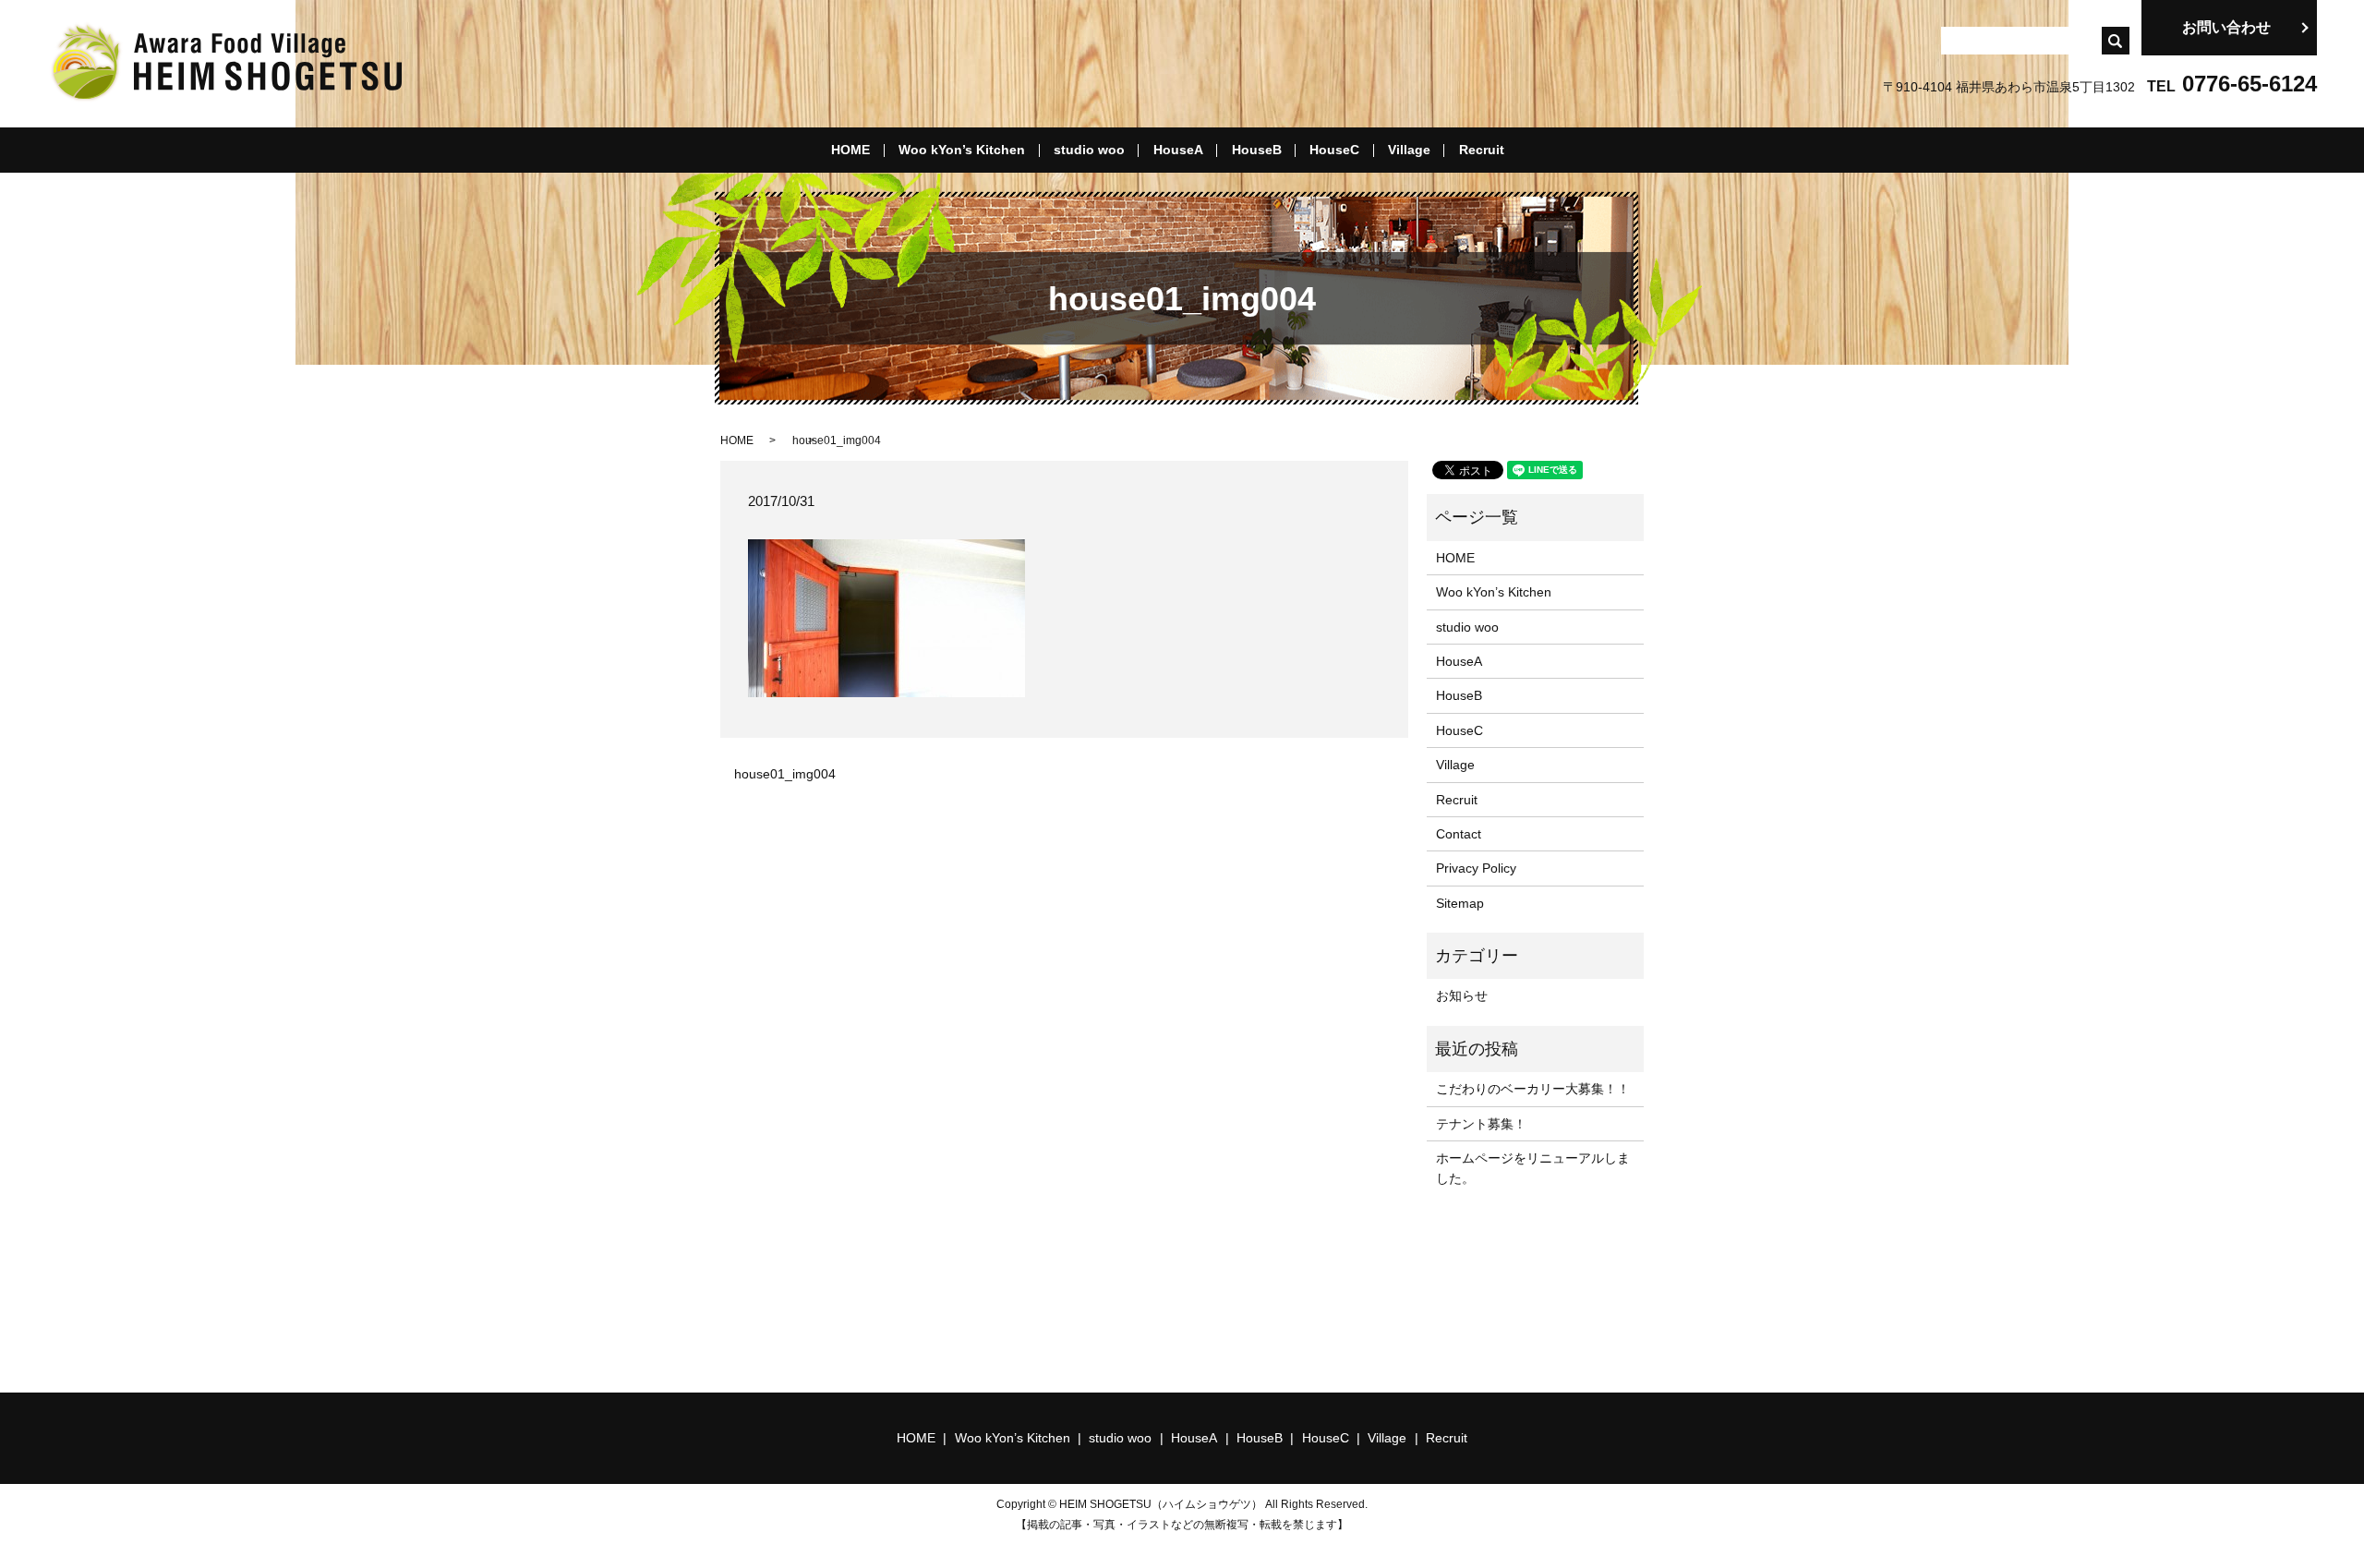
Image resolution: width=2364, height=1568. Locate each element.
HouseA (1178, 150)
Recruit (1482, 150)
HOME (850, 150)
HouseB (1257, 150)
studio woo (1089, 150)
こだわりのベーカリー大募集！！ (1533, 1089)
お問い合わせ (2226, 27)
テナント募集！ (1481, 1124)
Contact (1459, 834)
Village (1409, 150)
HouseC (1334, 150)
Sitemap (1460, 903)
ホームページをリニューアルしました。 (1533, 1168)
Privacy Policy (1476, 868)
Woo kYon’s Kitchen (962, 150)
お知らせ (1462, 995)
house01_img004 (785, 774)
